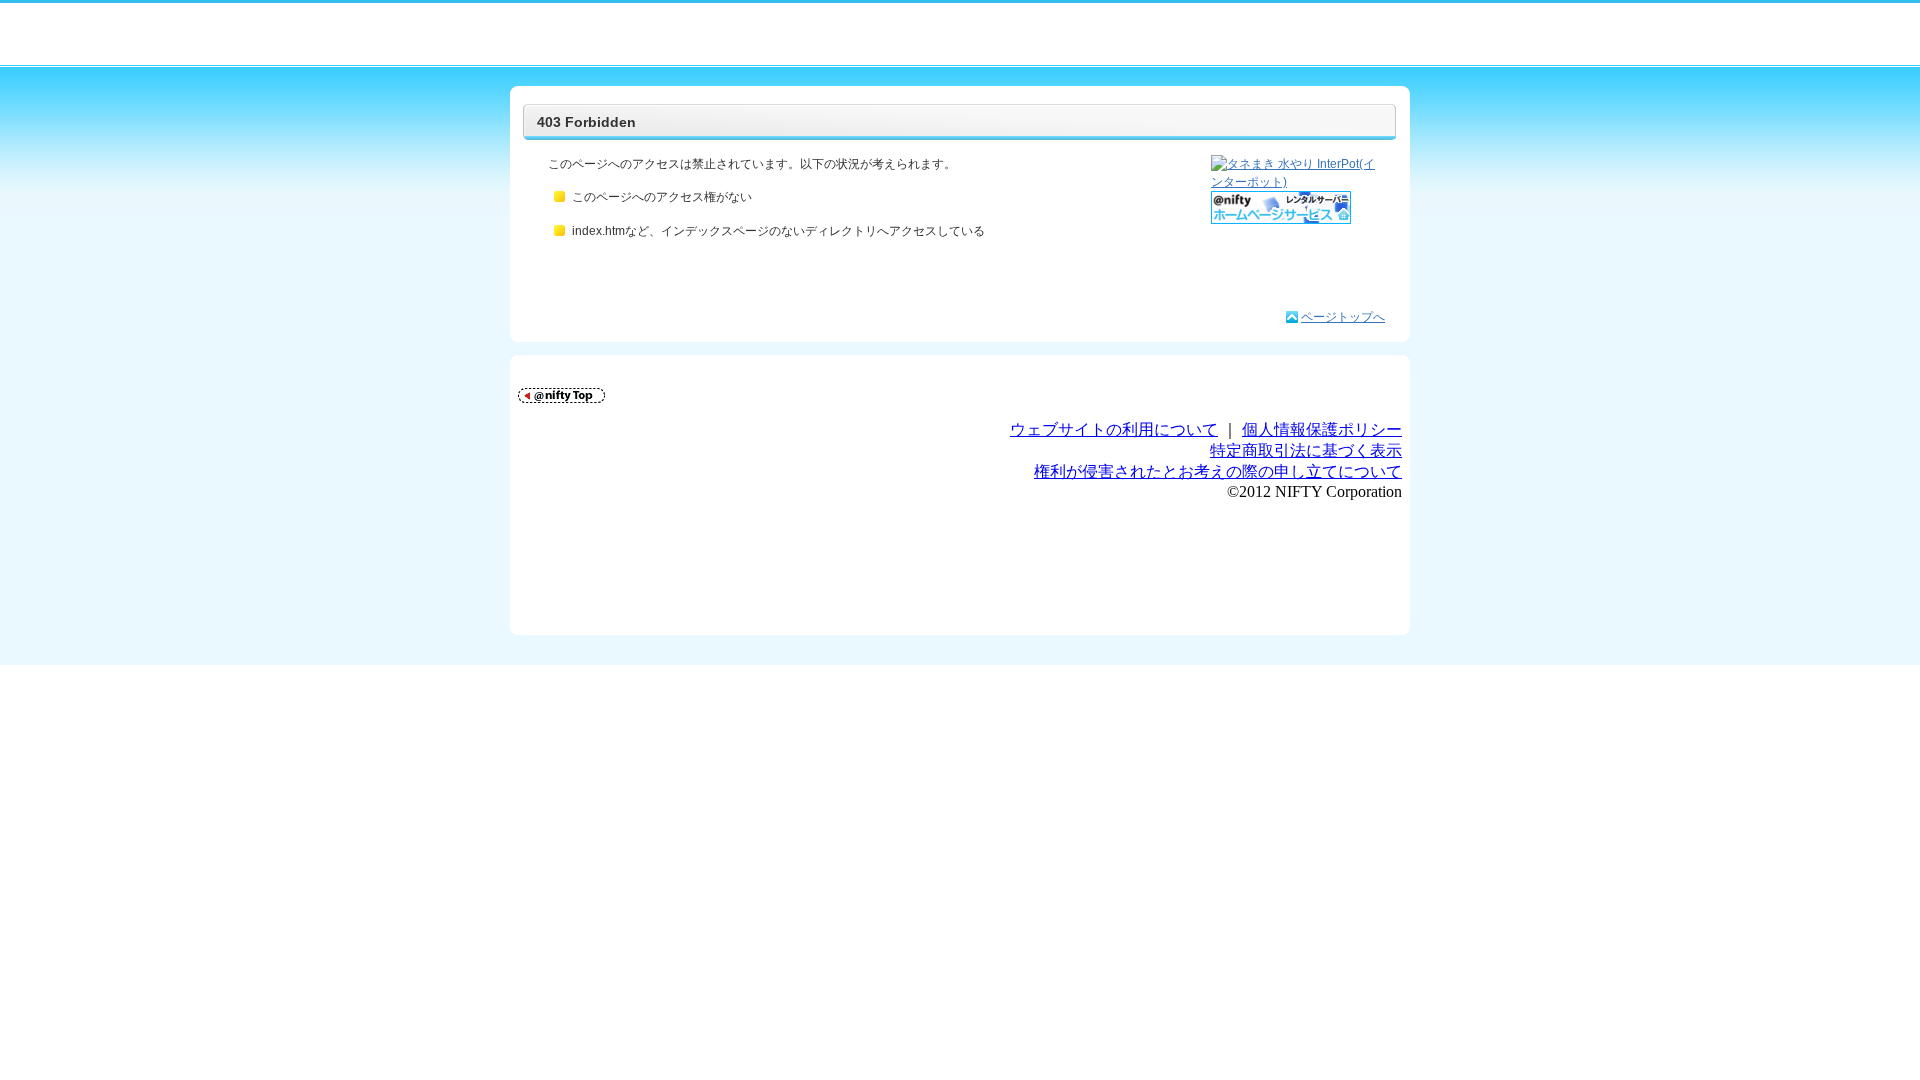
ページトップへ (1343, 317)
